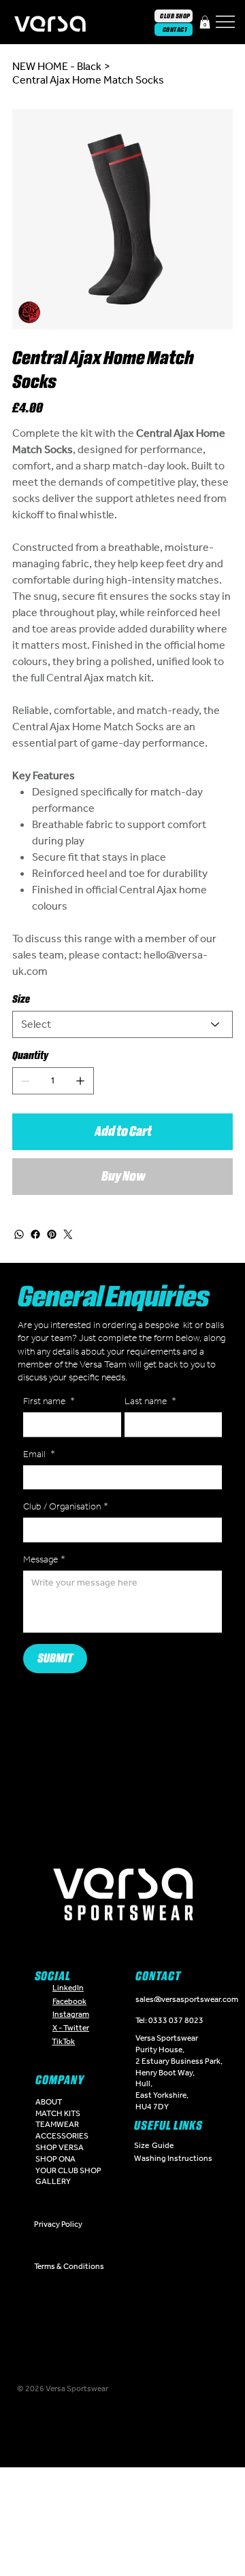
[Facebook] (35, 1234)
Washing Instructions (173, 2158)
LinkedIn (68, 1988)
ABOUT (49, 2102)
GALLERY (53, 2181)
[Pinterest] (52, 1234)
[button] (205, 22)
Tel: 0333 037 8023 (169, 2020)
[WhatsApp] (19, 1234)
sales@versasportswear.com (187, 1999)
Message (44, 1559)
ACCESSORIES (62, 2136)
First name (49, 1401)
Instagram (71, 2014)
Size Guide (154, 2145)
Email (39, 1454)
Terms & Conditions (69, 2266)
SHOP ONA (55, 2159)
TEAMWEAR (57, 2124)
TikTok (63, 2041)
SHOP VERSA (60, 2147)
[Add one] (80, 1081)
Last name (150, 1401)
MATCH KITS (58, 2113)
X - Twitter (71, 2028)
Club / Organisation (66, 1506)
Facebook (69, 2001)
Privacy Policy (58, 2224)
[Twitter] (68, 1234)
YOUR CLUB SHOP (68, 2170)
